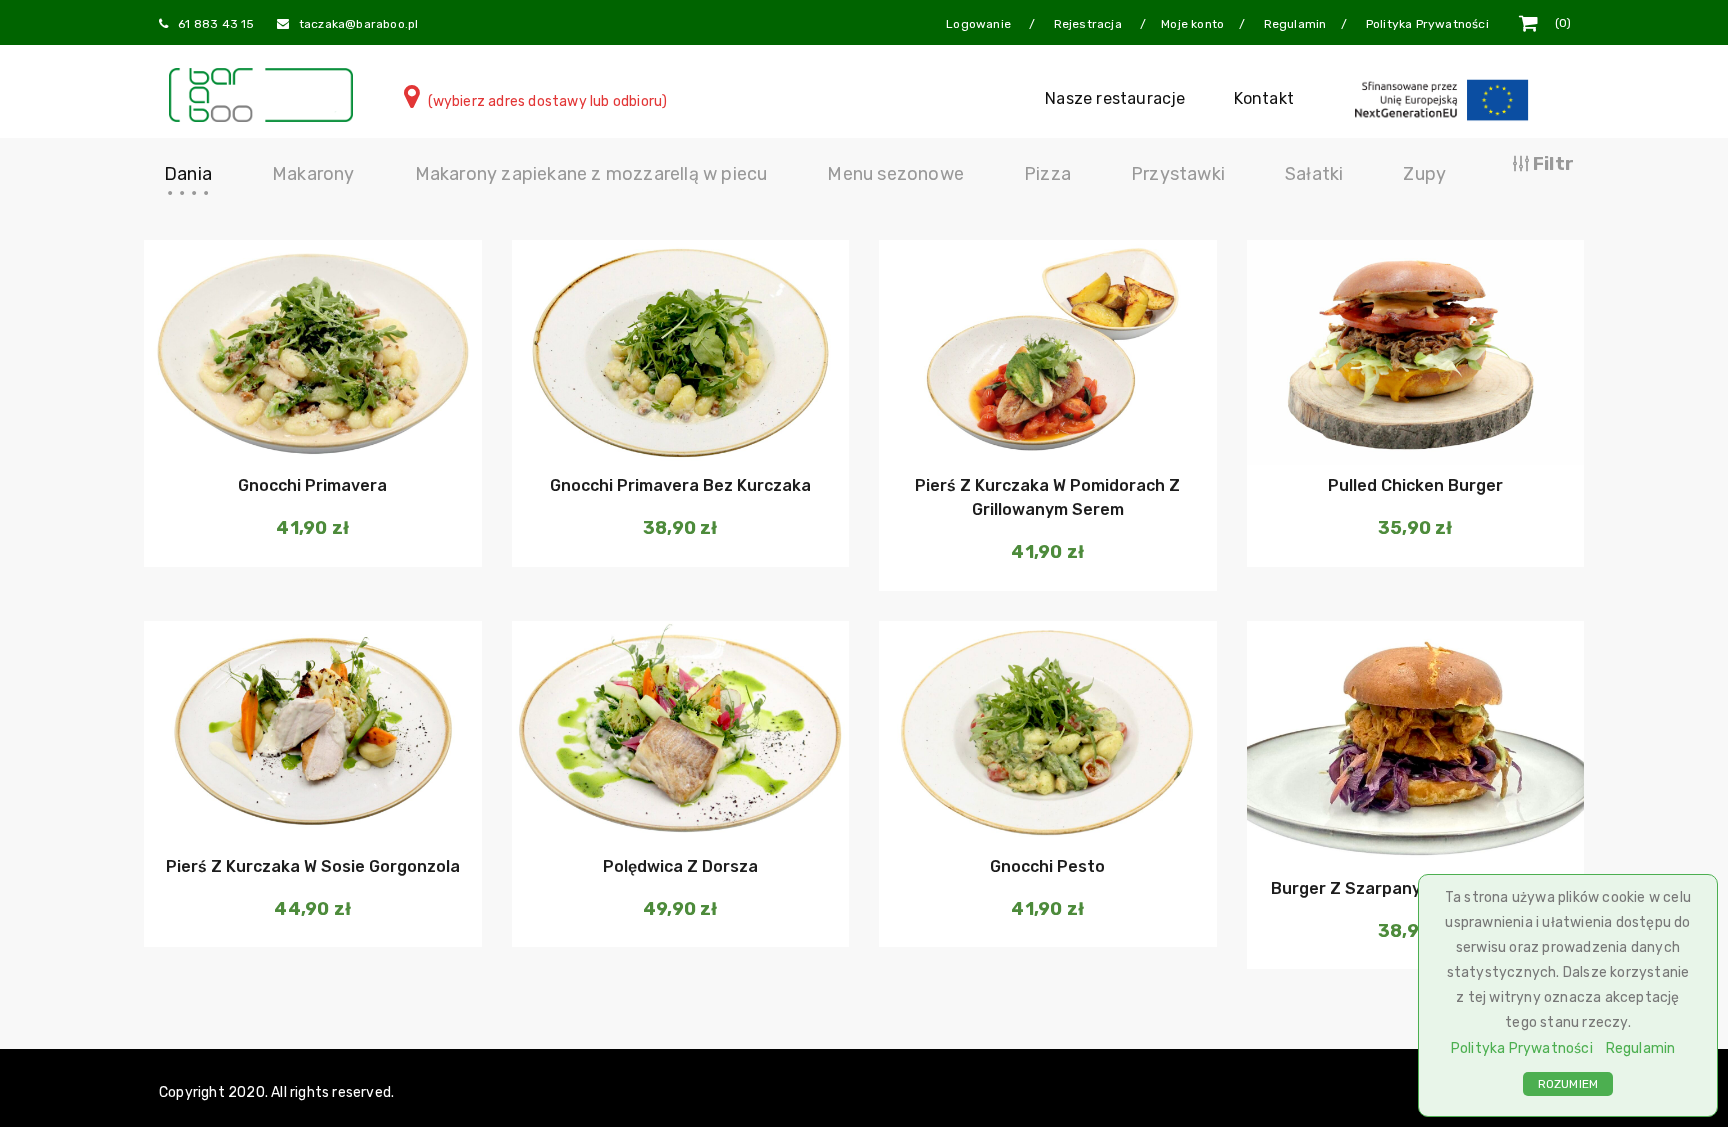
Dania (188, 174)
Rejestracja (1089, 24)
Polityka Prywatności (1522, 1048)
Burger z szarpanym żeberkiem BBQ (1415, 888)
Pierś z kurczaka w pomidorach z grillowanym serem (1047, 497)
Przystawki (1178, 174)
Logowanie (980, 24)
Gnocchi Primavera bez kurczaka (680, 485)
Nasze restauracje (1115, 98)
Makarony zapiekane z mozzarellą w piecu (591, 174)
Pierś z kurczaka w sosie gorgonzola (313, 866)
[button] (310, 425)
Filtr (1551, 164)
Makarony (313, 174)
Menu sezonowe (895, 174)
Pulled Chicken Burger (1415, 485)
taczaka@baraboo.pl (359, 24)
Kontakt (1264, 98)
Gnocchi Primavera (312, 485)
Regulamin (1641, 1048)
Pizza (1047, 174)
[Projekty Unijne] (1445, 98)
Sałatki (1314, 174)
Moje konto (1192, 24)
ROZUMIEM (1568, 1084)
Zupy (1424, 174)
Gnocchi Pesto (1047, 866)
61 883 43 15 (216, 24)
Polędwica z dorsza (680, 866)
